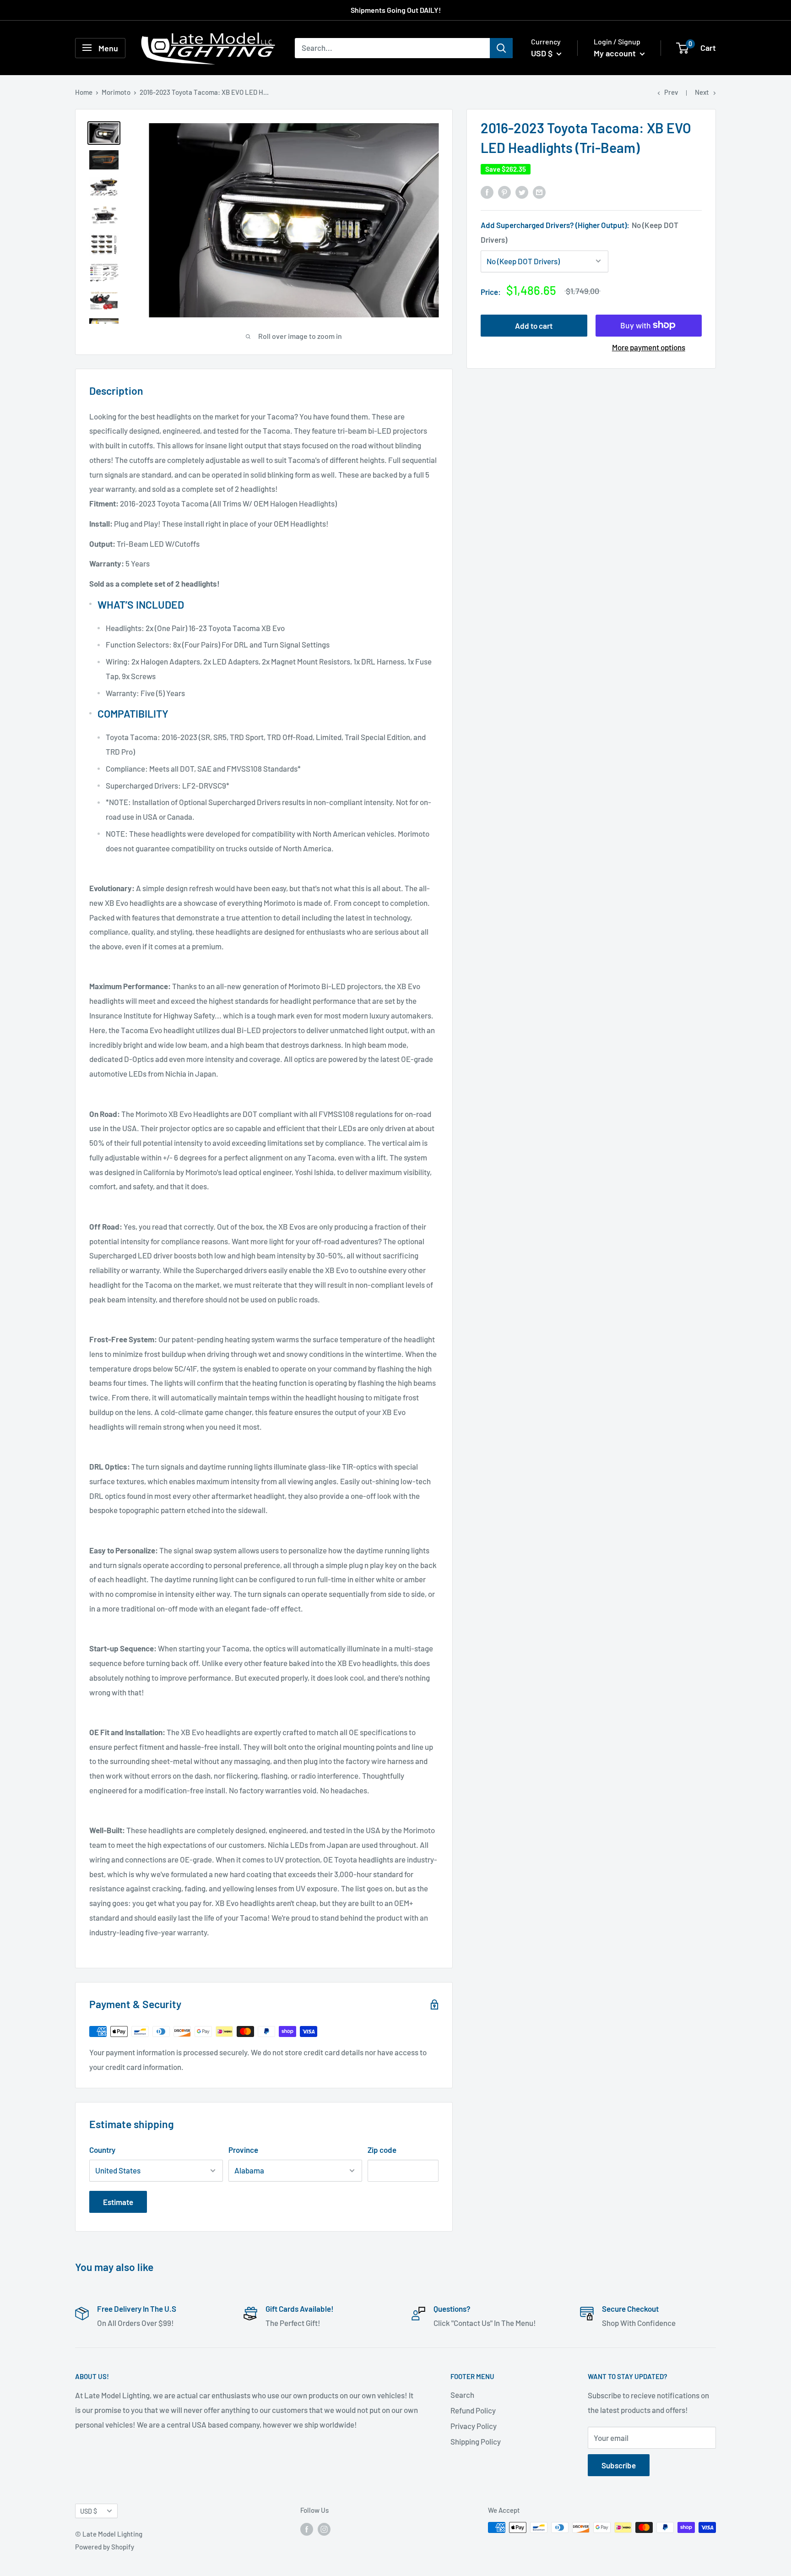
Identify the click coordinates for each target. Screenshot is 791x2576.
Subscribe (619, 2465)
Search (462, 2395)
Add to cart (534, 325)
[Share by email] (539, 192)
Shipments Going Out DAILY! (396, 10)
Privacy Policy (474, 2426)
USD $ (89, 2511)
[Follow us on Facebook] (307, 2529)
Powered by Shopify (105, 2547)
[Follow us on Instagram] (324, 2529)
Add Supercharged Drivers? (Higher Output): (580, 232)
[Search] (501, 48)
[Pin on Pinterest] (504, 192)
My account (616, 53)
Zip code (382, 2150)
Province (243, 2150)
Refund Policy (473, 2410)
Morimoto (116, 92)
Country (102, 2150)
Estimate (118, 2202)
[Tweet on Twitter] (522, 192)
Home (84, 92)
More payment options (649, 347)
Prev (671, 92)
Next (702, 92)
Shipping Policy (476, 2441)
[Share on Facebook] (487, 192)
